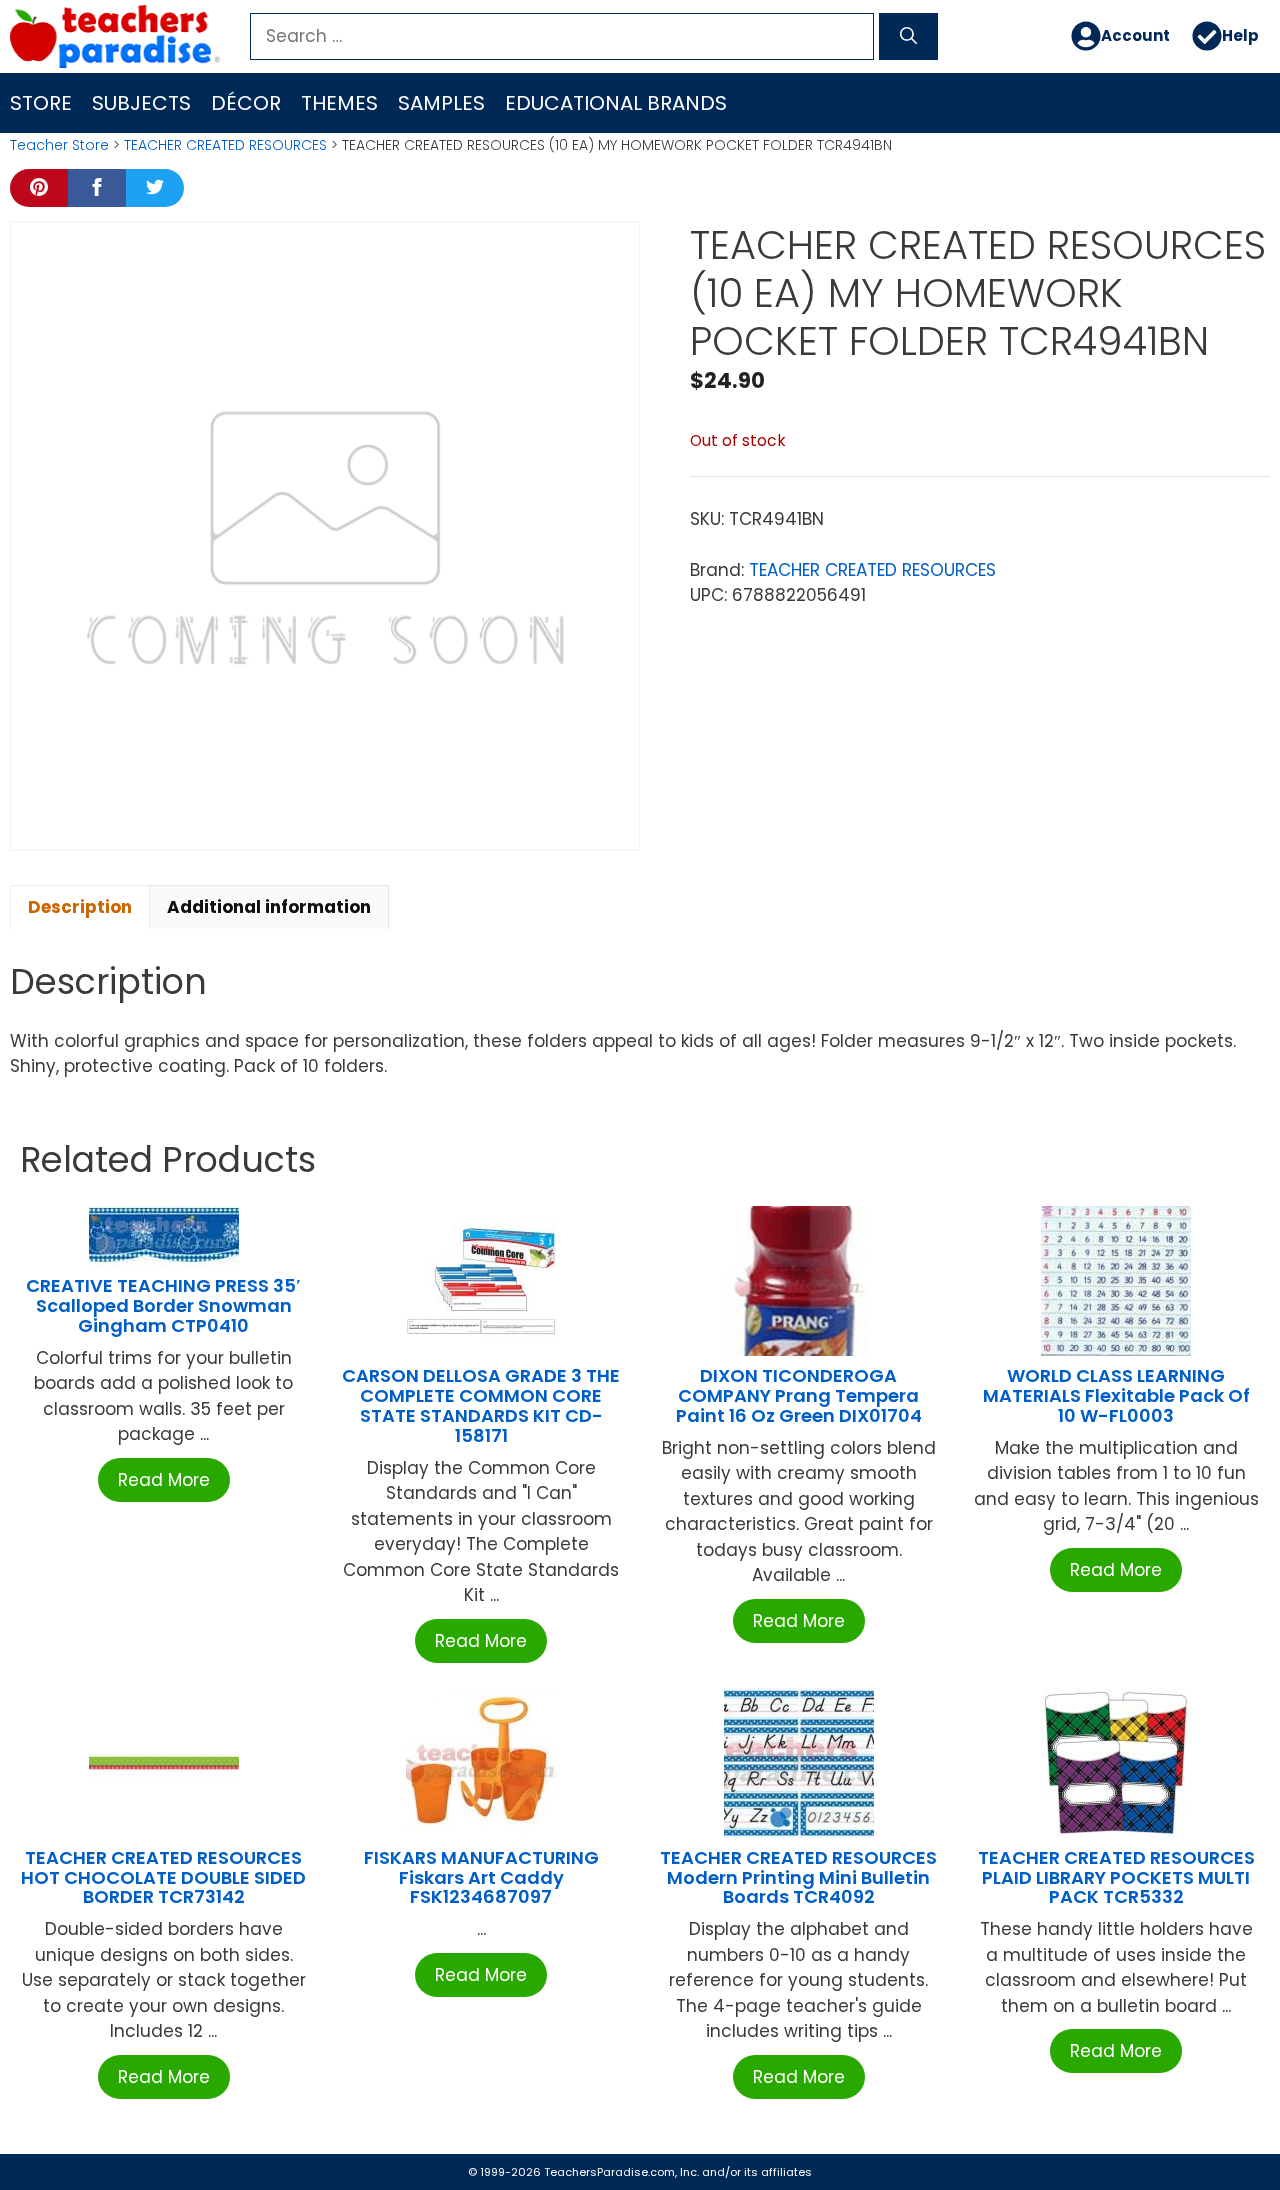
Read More (164, 1480)
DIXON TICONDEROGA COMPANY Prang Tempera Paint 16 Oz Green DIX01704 (799, 1395)
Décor (246, 103)
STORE (41, 103)
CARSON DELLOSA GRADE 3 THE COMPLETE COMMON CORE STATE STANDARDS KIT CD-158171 (481, 1405)
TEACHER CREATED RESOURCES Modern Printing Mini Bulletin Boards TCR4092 (798, 1877)
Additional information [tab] (269, 907)
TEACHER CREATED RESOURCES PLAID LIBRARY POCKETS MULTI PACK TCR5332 (1116, 1877)
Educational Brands (616, 103)
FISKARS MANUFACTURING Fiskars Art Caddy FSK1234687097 (481, 1877)
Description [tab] (80, 907)
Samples (441, 103)
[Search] (908, 37)
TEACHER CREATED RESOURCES (225, 145)
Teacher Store (59, 145)
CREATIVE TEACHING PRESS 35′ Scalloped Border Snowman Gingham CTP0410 (163, 1305)
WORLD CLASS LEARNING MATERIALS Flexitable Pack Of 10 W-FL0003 (1116, 1395)
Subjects (141, 103)
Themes (339, 103)
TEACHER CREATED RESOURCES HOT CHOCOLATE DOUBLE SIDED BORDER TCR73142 (163, 1877)
